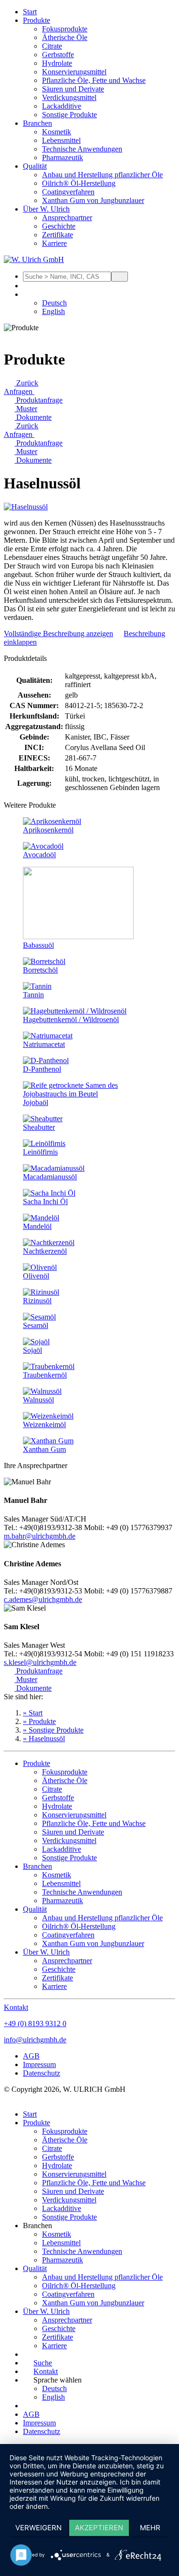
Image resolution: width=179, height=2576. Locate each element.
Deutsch (54, 303)
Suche (43, 2363)
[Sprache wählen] (28, 294)
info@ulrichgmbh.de (35, 2040)
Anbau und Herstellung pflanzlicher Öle (102, 175)
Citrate (52, 46)
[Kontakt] (28, 286)
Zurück (26, 383)
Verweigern (38, 2528)
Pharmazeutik (63, 157)
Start (30, 12)
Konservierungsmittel (74, 72)
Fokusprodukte (65, 29)
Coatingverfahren (68, 192)
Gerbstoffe (58, 55)
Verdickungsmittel (69, 97)
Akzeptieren (99, 2528)
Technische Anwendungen (82, 149)
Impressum (39, 2064)
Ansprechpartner (67, 218)
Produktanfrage (38, 400)
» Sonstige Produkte (53, 1730)
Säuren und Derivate (73, 89)
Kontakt (16, 2007)
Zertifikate (58, 235)
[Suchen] (120, 277)
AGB (31, 2056)
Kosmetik (57, 132)
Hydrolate (57, 63)
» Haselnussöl (44, 1739)
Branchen (37, 123)
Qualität (35, 166)
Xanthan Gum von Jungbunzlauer (93, 200)
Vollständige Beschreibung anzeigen (58, 634)
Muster (26, 409)
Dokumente (33, 417)
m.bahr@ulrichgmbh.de (40, 1536)
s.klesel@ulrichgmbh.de (40, 1662)
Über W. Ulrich (46, 209)
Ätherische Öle (65, 37)
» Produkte (39, 1721)
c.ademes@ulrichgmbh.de (43, 1599)
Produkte (37, 20)
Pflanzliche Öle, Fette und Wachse (94, 80)
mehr (150, 2528)
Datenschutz (42, 2073)
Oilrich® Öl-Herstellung (79, 183)
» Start (33, 1713)
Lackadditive (62, 106)
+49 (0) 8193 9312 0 (35, 2023)
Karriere (54, 243)
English (53, 311)
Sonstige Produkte (69, 115)
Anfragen (19, 391)
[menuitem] (99, 12)
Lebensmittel (61, 140)
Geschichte (59, 226)
